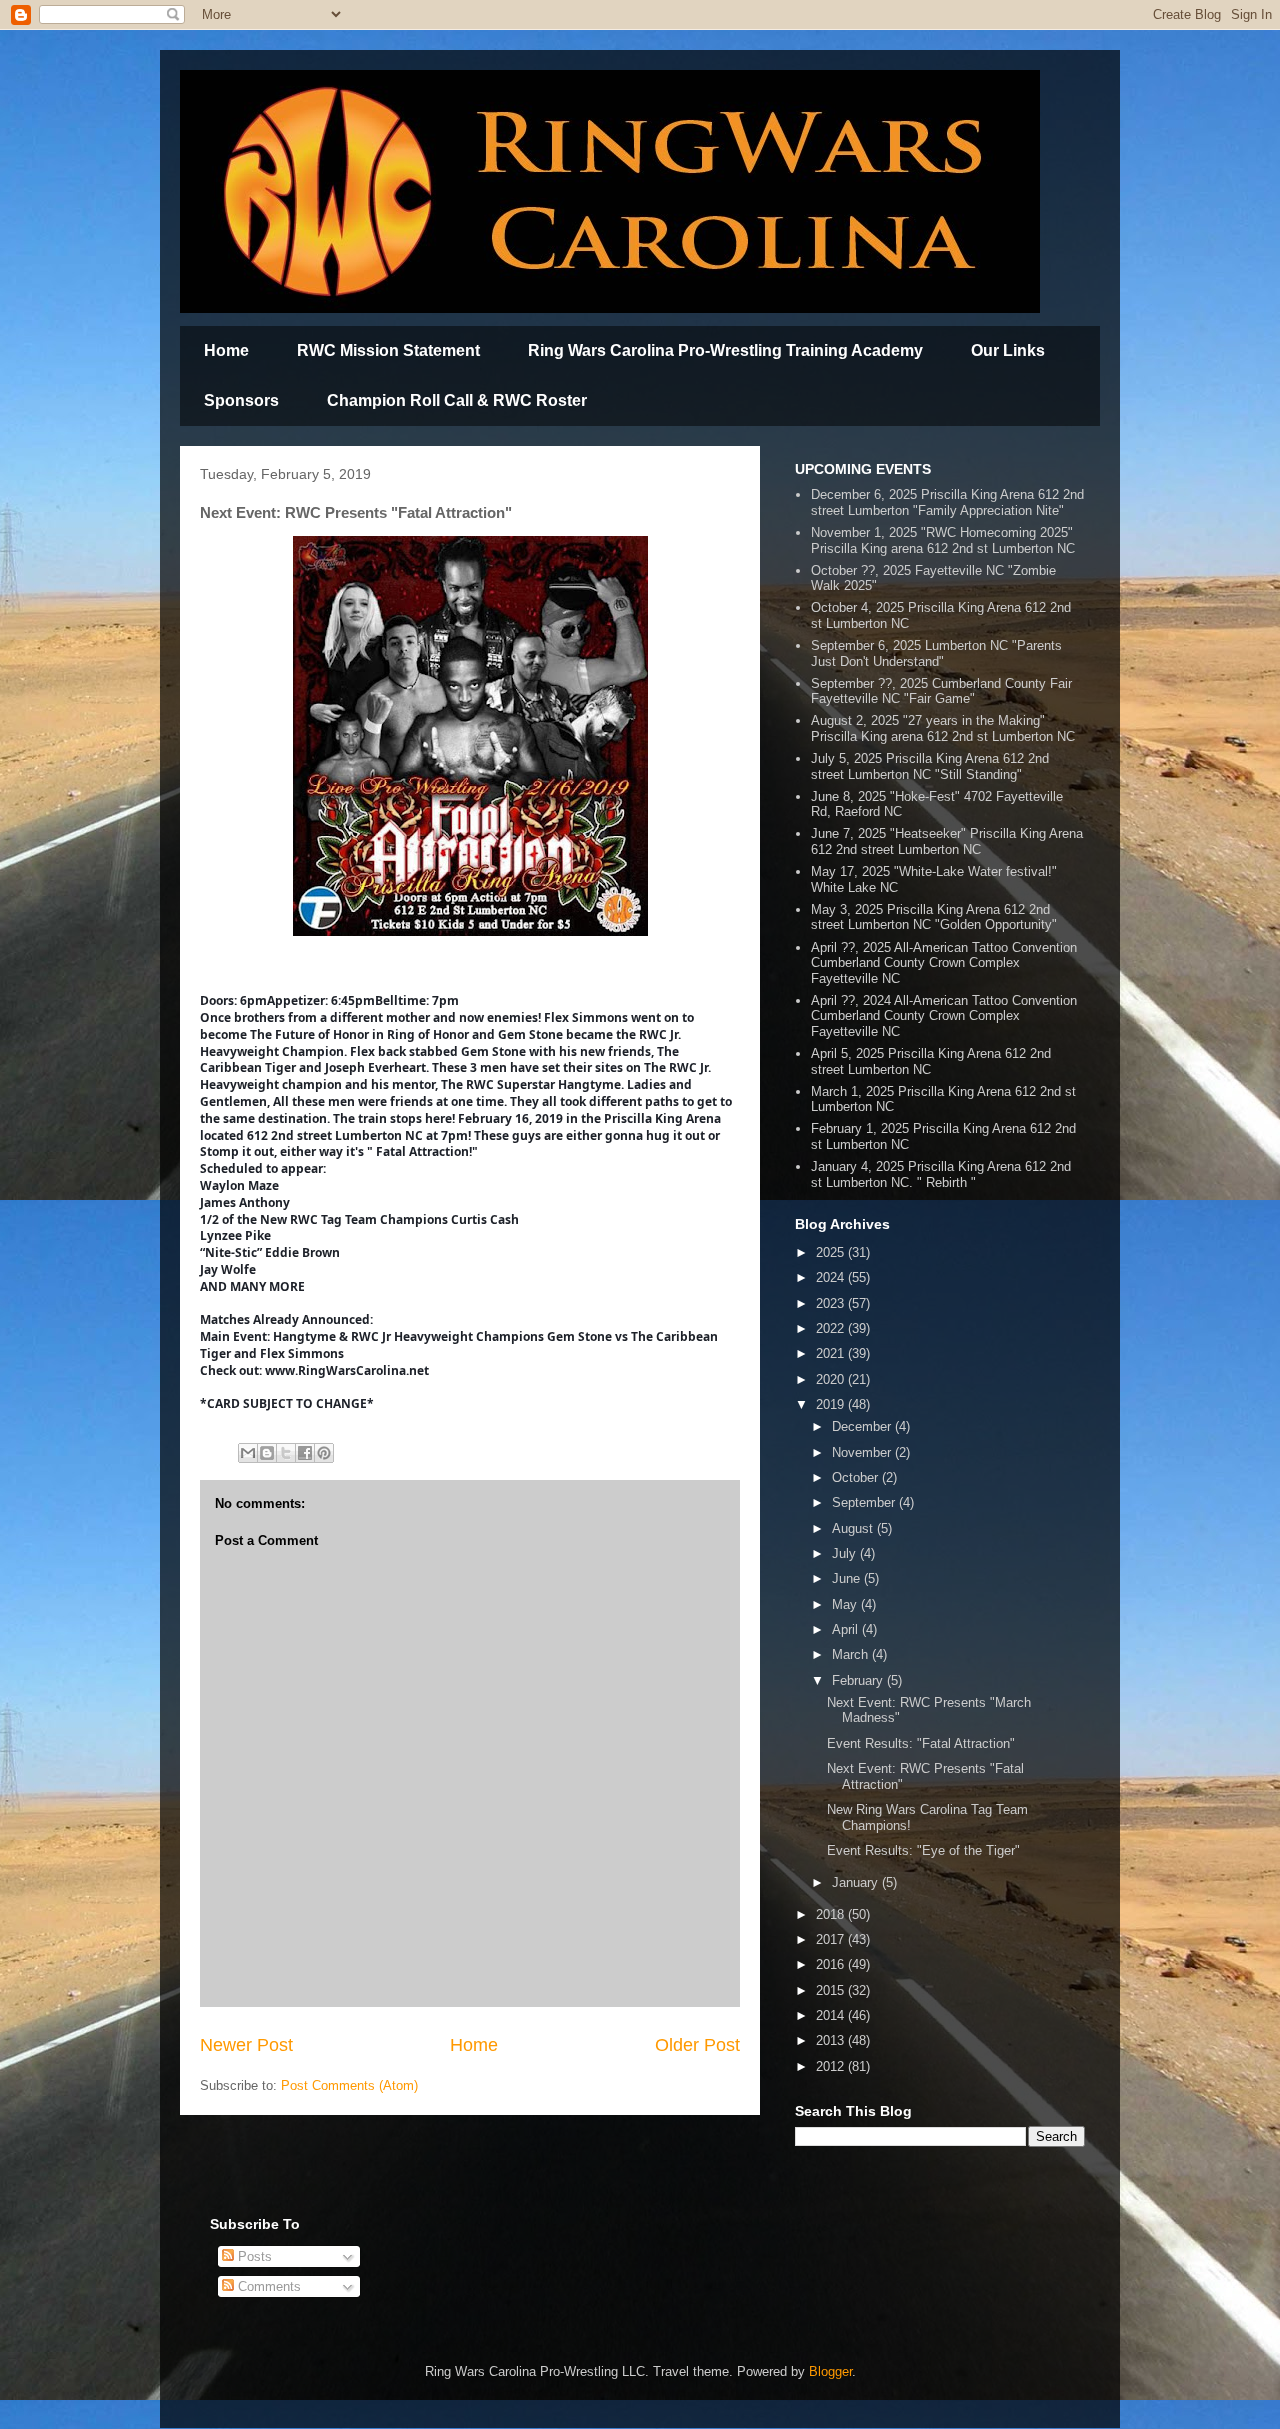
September (865, 1502)
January (857, 1882)
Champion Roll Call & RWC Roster (457, 400)
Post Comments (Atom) (349, 2085)
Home (226, 350)
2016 (832, 1964)
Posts (253, 2256)
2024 (832, 1277)
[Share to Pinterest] (324, 1453)
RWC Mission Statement (388, 350)
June (848, 1578)
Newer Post (246, 2045)
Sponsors (241, 400)
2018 (832, 1914)
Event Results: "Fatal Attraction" (921, 1743)
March (852, 1654)
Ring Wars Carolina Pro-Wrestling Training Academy (725, 350)
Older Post (697, 2045)
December (863, 1426)
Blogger (830, 2371)
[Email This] (248, 1453)
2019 (832, 1404)
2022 (832, 1328)
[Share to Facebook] (305, 1453)
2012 (832, 2066)
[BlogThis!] (267, 1453)
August (854, 1528)
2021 (832, 1353)
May (846, 1604)
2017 (832, 1939)
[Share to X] (286, 1453)
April (847, 1629)
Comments (267, 2286)
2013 (832, 2040)
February (859, 1680)
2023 (832, 1303)
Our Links (1008, 350)
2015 (832, 1990)
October (857, 1477)
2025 (832, 1252)
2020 (832, 1379)
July (846, 1553)
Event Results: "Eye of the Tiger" (923, 1850)
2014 (832, 2015)
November (863, 1452)
